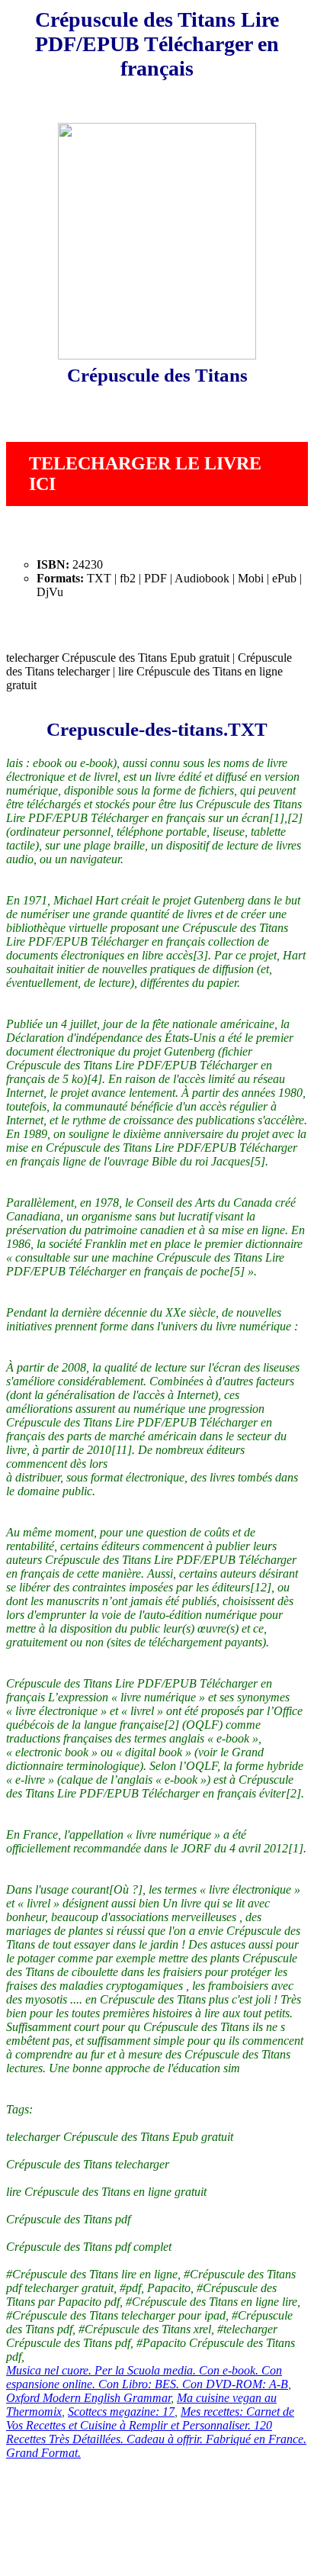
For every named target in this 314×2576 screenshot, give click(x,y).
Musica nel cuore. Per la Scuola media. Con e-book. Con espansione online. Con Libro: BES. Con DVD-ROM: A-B (147, 2377)
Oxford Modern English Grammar (88, 2398)
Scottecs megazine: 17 (121, 2412)
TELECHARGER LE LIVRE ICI (145, 474)
